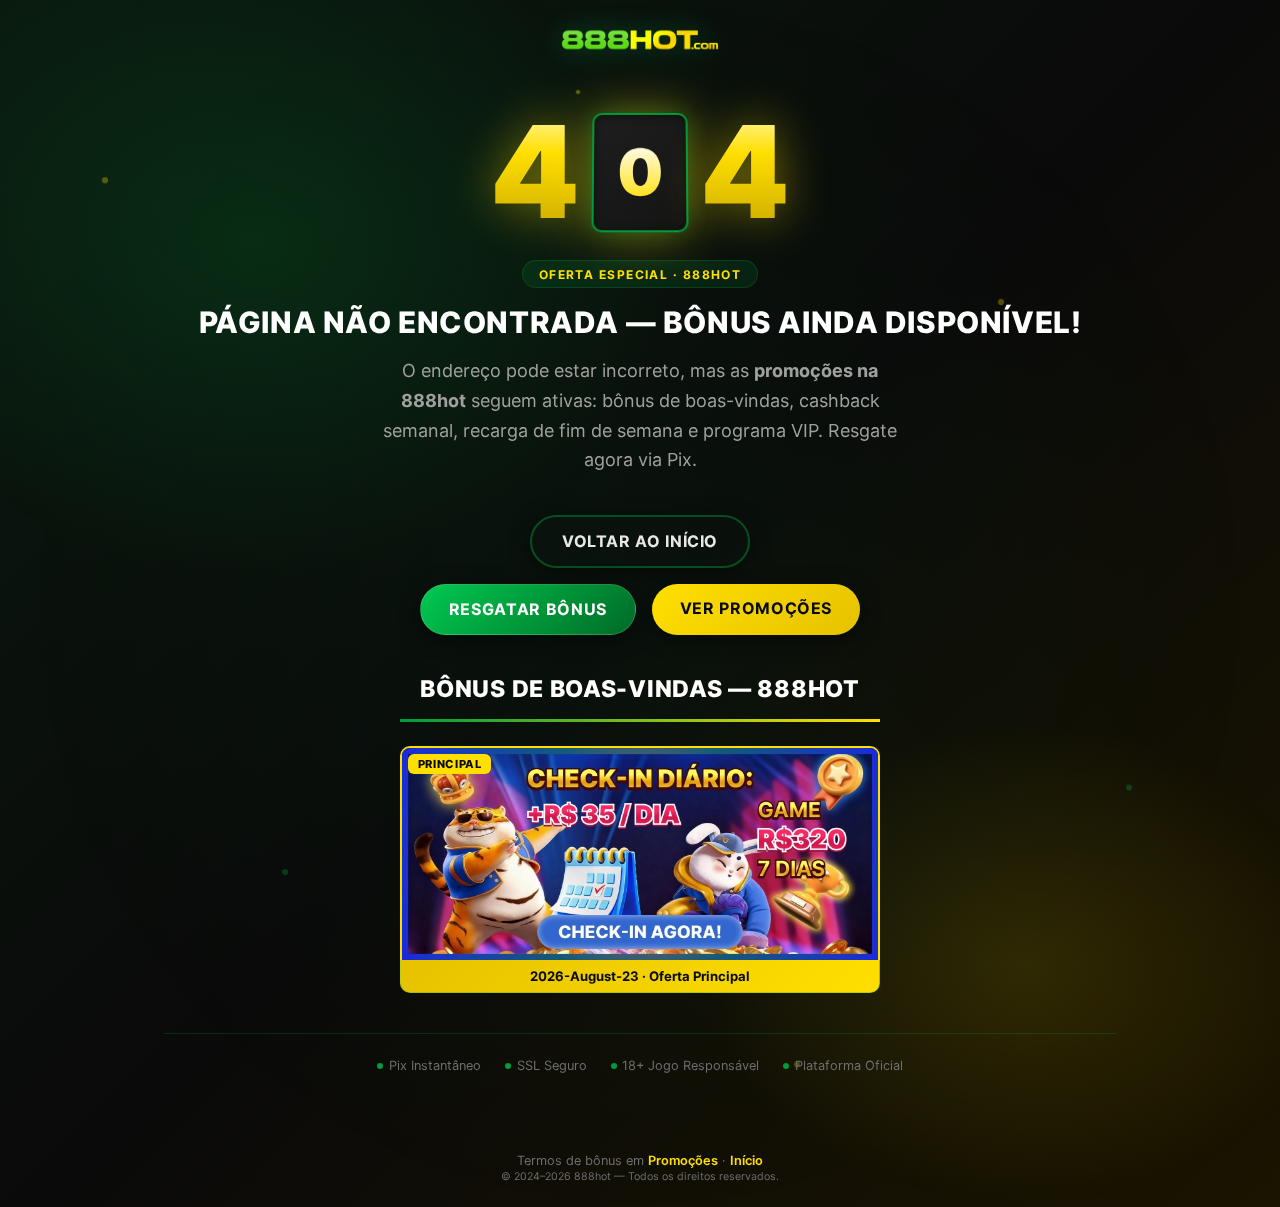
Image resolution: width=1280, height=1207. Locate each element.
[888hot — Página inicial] (640, 40)
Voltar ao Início (640, 541)
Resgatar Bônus (528, 609)
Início (746, 1160)
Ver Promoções (756, 608)
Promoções (683, 1160)
